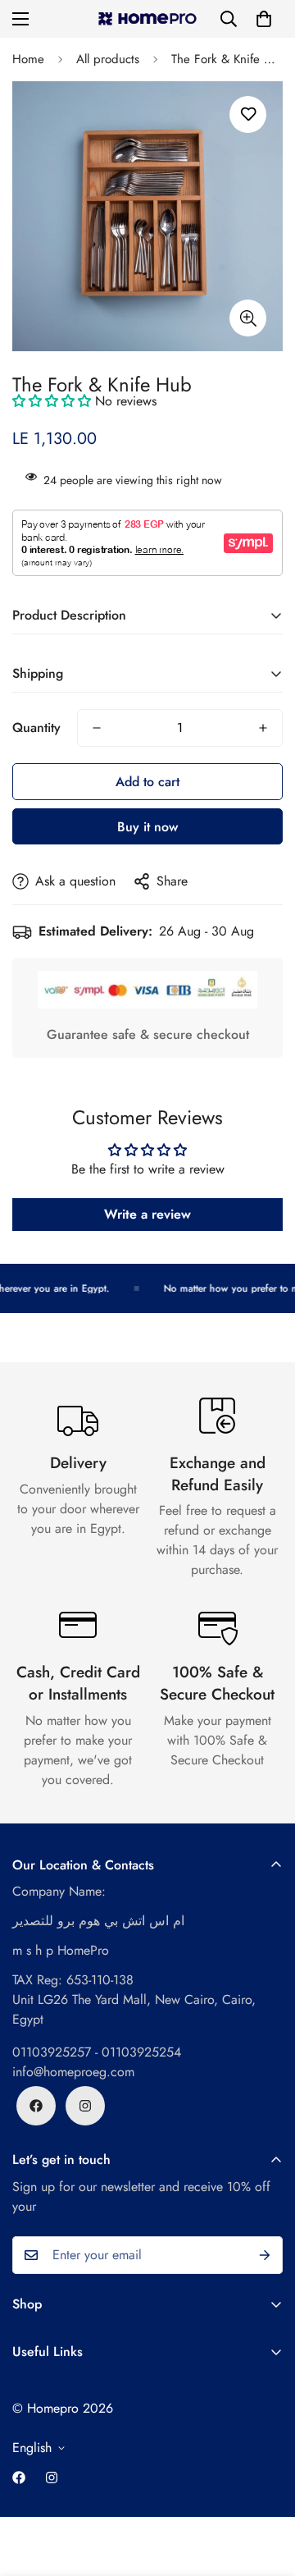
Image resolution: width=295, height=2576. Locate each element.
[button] (264, 19)
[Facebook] (36, 2106)
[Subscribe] (265, 2255)
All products (108, 59)
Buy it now (147, 827)
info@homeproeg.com (73, 2072)
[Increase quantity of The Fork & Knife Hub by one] (263, 728)
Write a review (147, 1214)
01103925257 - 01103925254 (97, 2052)
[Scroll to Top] (265, 2489)
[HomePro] (148, 19)
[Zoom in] (248, 318)
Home (28, 59)
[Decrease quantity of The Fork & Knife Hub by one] (97, 728)
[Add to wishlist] (248, 114)
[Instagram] (85, 2106)
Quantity (36, 728)
